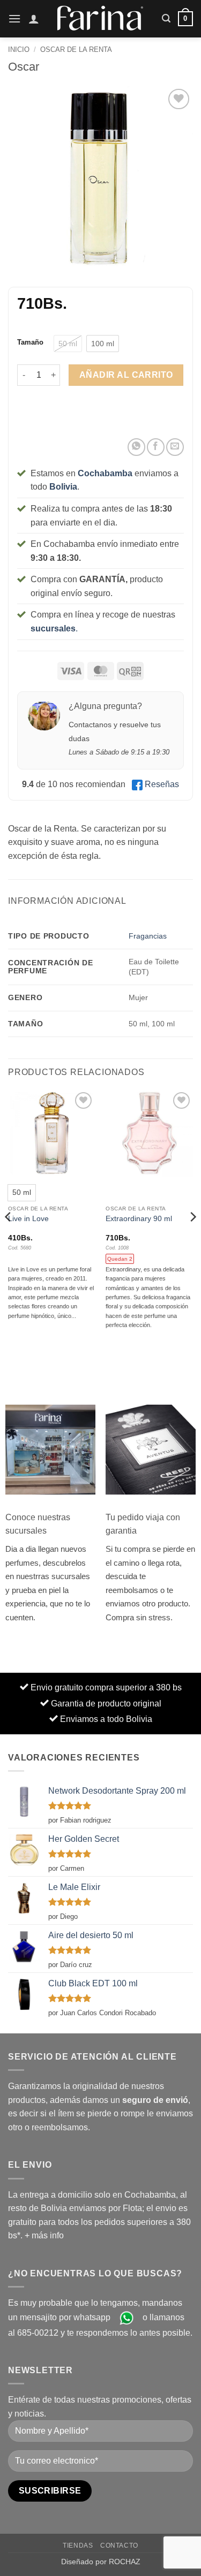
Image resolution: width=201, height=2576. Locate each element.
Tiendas (78, 2545)
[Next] (192, 1238)
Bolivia (63, 487)
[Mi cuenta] (34, 19)
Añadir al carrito (126, 375)
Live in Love (28, 1219)
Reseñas (162, 784)
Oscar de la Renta (76, 49)
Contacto (119, 2545)
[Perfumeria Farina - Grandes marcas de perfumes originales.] (100, 18)
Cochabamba (105, 473)
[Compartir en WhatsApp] (136, 447)
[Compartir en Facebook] (156, 447)
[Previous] (9, 1238)
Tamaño (30, 342)
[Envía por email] (175, 447)
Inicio (19, 49)
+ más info (44, 2235)
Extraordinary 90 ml (139, 1219)
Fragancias (148, 936)
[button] (14, 18)
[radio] (68, 344)
